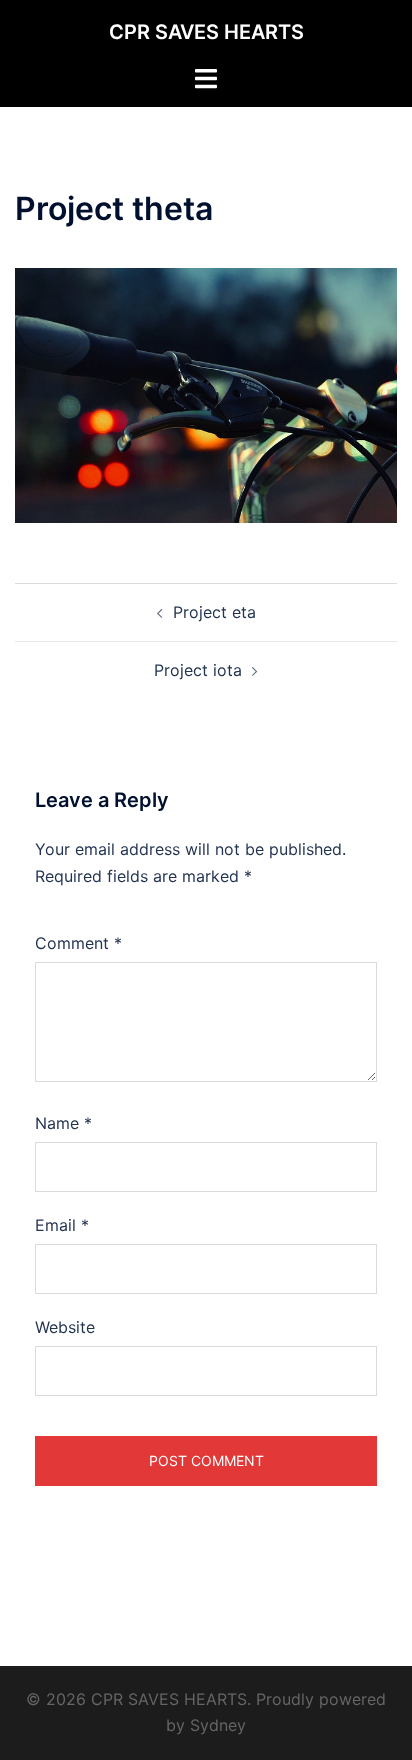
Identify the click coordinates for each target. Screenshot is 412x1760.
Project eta (214, 612)
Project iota (198, 670)
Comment (78, 943)
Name (63, 1123)
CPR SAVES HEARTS (206, 32)
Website (65, 1327)
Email (62, 1225)
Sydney (218, 1725)
